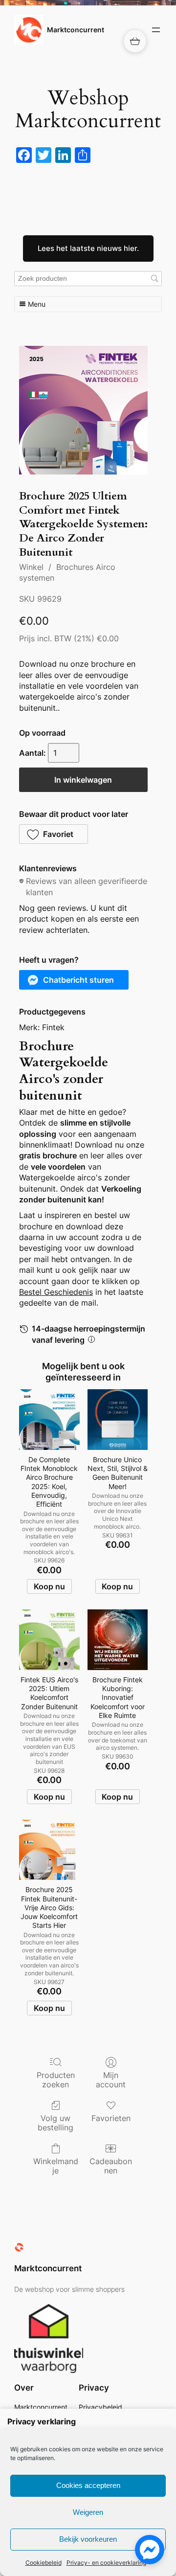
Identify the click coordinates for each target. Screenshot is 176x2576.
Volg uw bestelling (55, 2123)
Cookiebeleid (44, 2563)
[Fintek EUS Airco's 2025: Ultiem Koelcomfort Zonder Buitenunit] (49, 1639)
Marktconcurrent (76, 30)
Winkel (31, 567)
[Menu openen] (156, 30)
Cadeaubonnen (111, 2166)
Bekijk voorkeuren (88, 2539)
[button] (54, 834)
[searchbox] (88, 279)
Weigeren (88, 2512)
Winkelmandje (56, 2166)
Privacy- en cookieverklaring (106, 2563)
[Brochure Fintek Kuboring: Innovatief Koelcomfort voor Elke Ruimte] (118, 1639)
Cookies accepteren (88, 2485)
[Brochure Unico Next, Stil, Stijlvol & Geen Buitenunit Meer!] (118, 1419)
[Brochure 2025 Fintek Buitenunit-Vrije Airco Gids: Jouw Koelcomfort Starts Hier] (49, 1850)
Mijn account (111, 2080)
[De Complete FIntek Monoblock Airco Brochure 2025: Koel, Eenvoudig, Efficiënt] (49, 1419)
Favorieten (111, 2118)
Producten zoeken (56, 2080)
